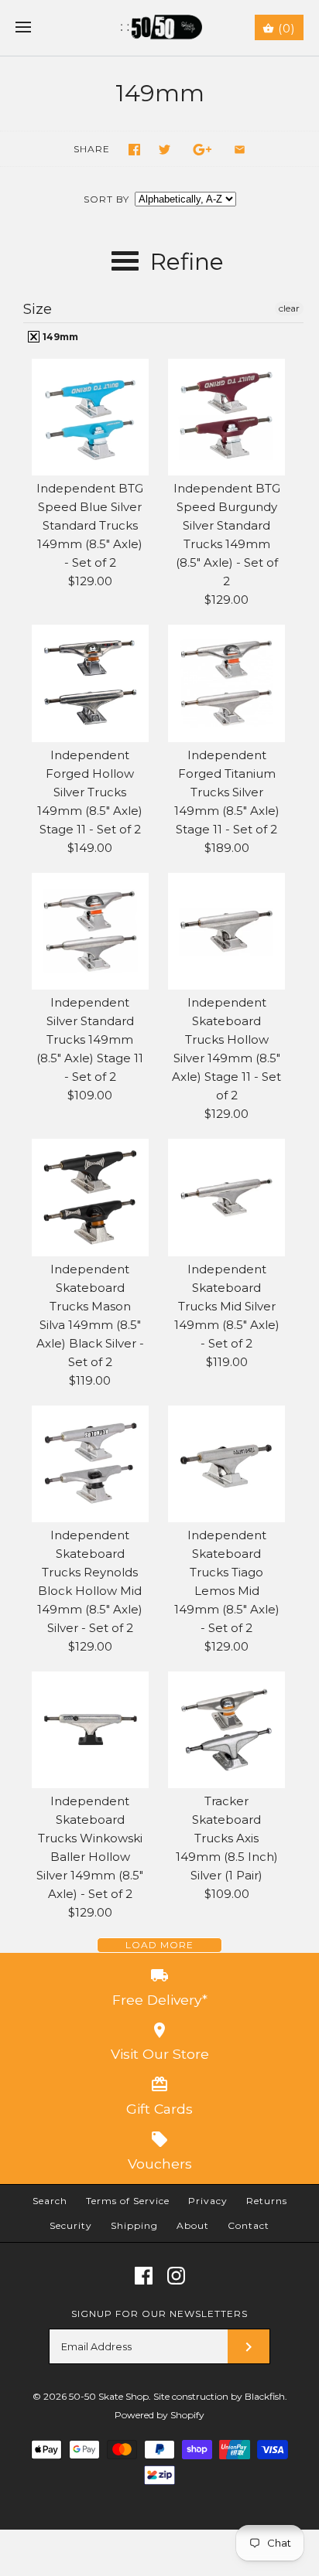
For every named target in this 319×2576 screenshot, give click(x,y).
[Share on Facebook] (134, 150)
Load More (159, 1945)
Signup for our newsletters (159, 2314)
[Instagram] (176, 2276)
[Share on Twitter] (165, 150)
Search (50, 2201)
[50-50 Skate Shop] (160, 28)
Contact (249, 2225)
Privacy (208, 2201)
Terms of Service (128, 2201)
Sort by (106, 199)
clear (289, 308)
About (193, 2225)
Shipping (134, 2225)
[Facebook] (144, 2276)
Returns (267, 2201)
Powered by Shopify (159, 2415)
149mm (59, 337)
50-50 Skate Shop (109, 2396)
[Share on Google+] (202, 150)
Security (71, 2225)
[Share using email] (240, 150)
